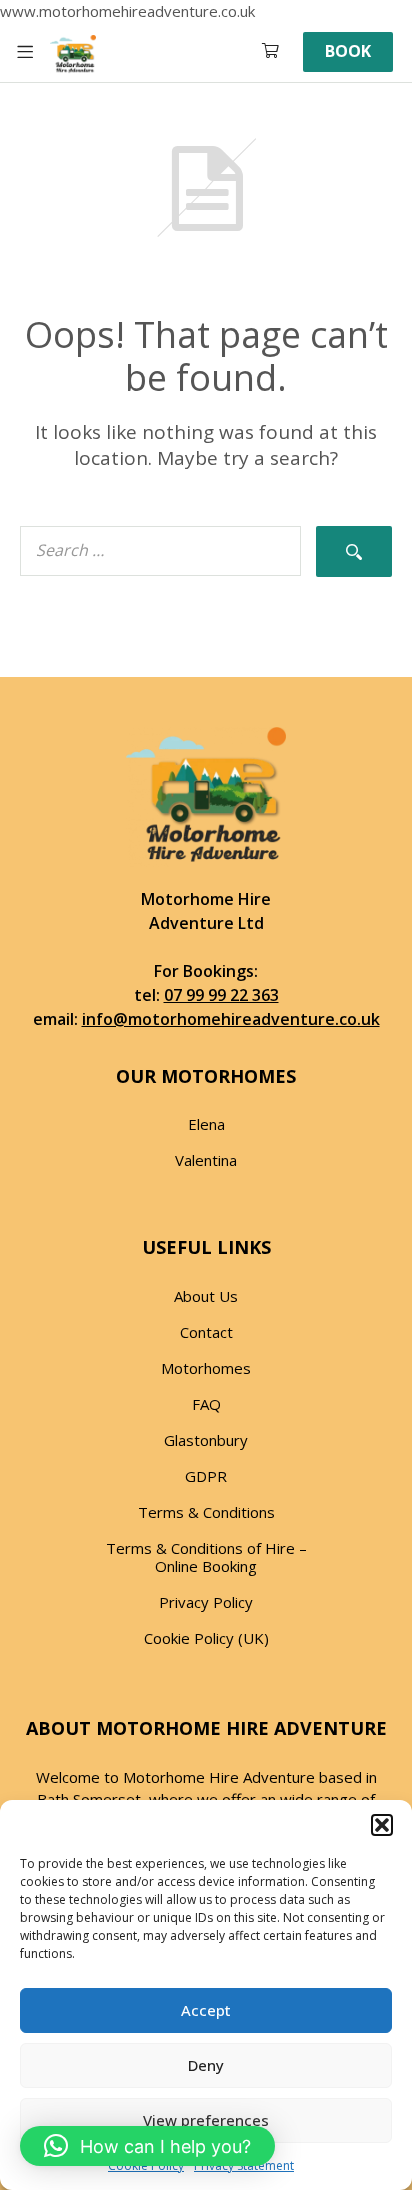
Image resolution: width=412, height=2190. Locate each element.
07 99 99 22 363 (221, 995)
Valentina (206, 1160)
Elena (206, 1124)
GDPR (206, 1476)
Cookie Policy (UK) (206, 1638)
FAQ (206, 1404)
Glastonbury (206, 1440)
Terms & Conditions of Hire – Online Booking (206, 1557)
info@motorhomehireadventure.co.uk (231, 1019)
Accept (206, 2010)
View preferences (206, 2120)
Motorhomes (206, 1368)
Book (348, 51)
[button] (382, 1825)
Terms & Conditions (206, 1512)
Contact (206, 1332)
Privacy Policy (206, 1602)
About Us (206, 1296)
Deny (206, 2065)
